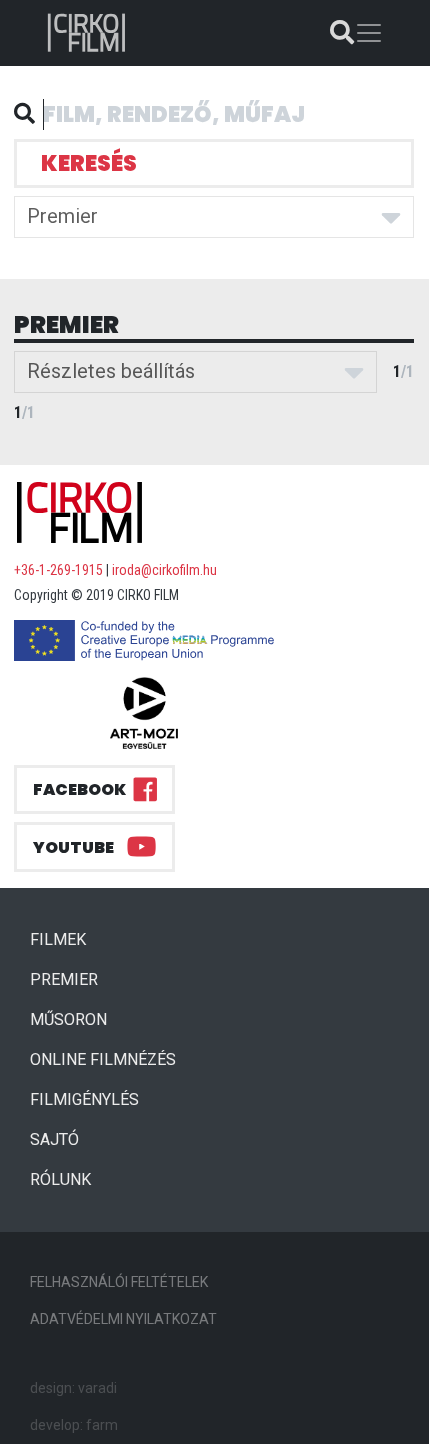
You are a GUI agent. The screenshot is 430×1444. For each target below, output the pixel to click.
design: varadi (73, 1388)
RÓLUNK (60, 1179)
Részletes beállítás (111, 371)
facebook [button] (79, 789)
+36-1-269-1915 (58, 570)
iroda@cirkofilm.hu (164, 570)
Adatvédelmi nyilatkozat (123, 1319)
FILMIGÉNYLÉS (84, 1099)
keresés (89, 163)
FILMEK (66, 939)
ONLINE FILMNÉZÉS (103, 1059)
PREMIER (72, 979)
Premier (62, 216)
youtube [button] (73, 847)
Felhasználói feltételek (119, 1282)
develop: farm (74, 1425)
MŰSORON (68, 1019)
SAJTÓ (54, 1139)
